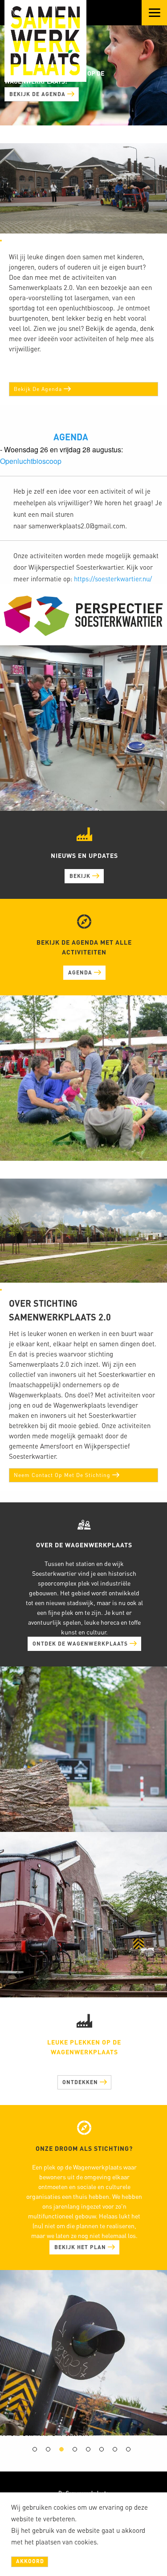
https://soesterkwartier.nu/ (113, 574)
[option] (28, 2447)
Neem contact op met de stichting (63, 1471)
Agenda (81, 968)
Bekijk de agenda (38, 99)
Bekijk (81, 871)
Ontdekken (81, 2073)
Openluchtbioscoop (31, 457)
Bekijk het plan (81, 2238)
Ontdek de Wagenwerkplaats (81, 1635)
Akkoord (30, 2561)
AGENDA (71, 432)
